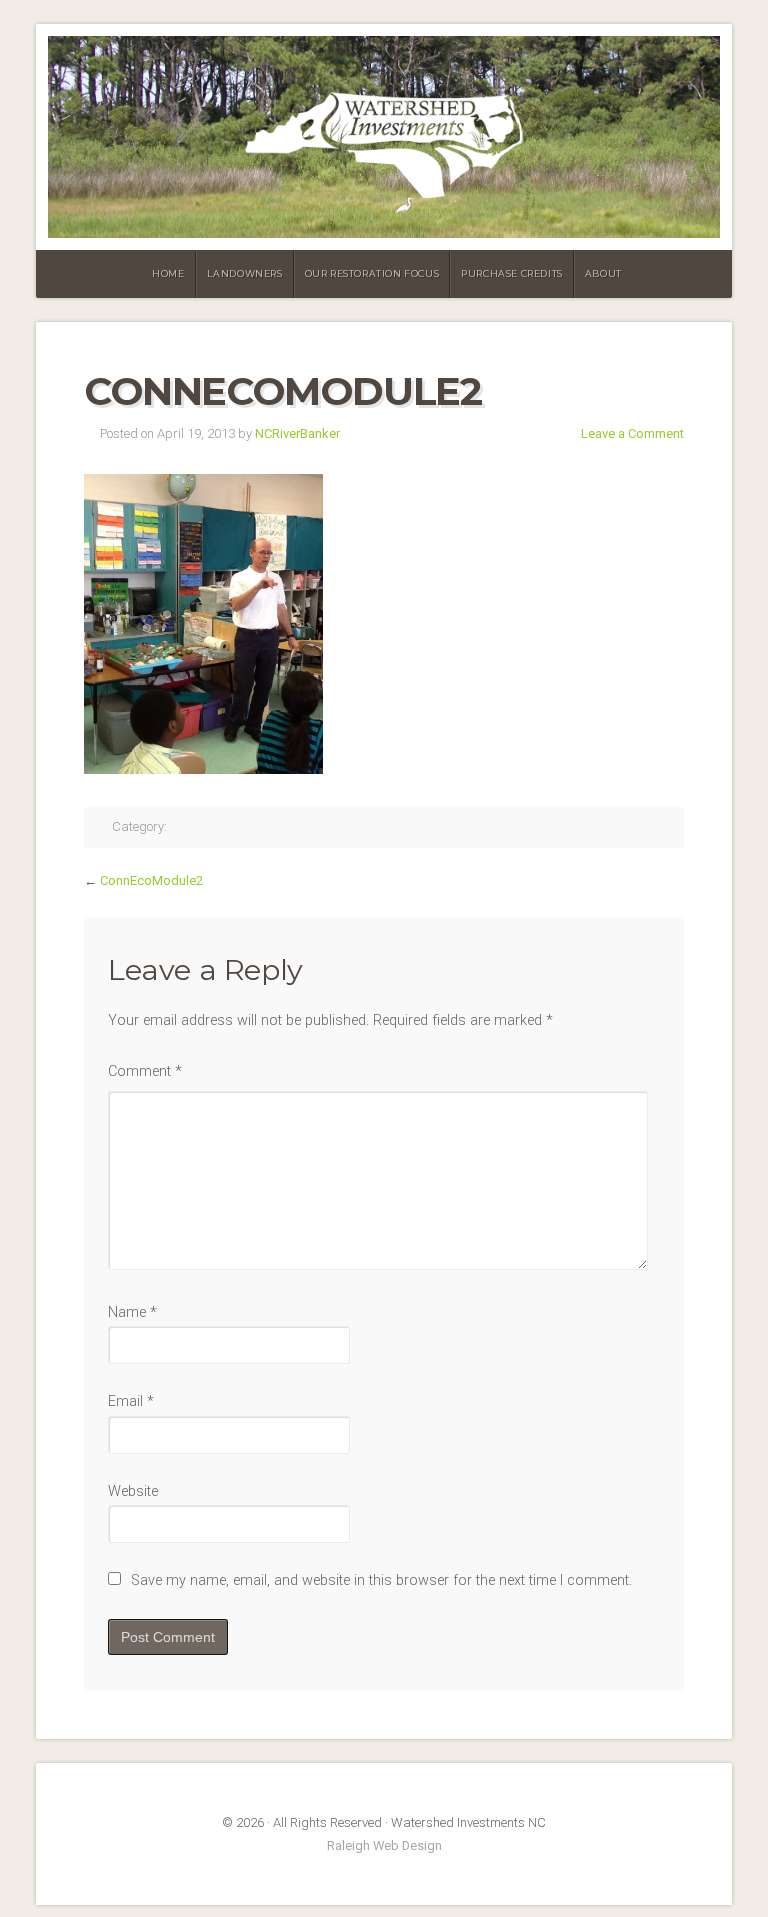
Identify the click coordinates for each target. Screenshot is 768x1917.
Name (132, 1312)
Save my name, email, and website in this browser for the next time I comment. (381, 1580)
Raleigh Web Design (384, 1845)
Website (133, 1491)
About (603, 273)
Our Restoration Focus (372, 273)
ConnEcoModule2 (151, 880)
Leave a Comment (632, 433)
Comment (145, 1071)
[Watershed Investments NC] (384, 137)
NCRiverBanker (297, 433)
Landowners (245, 273)
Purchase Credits (512, 273)
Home (168, 273)
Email (131, 1401)
